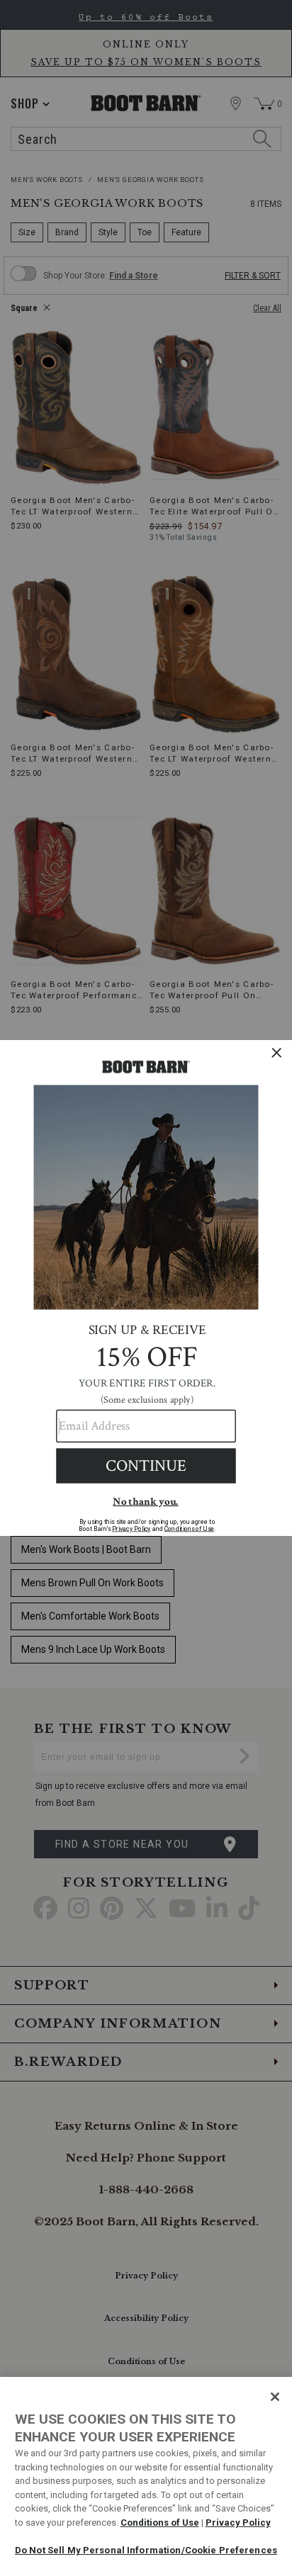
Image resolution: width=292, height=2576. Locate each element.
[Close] (275, 2397)
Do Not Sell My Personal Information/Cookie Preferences (146, 2550)
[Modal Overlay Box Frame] (146, 1288)
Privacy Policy (238, 2523)
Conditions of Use (160, 2523)
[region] (146, 2476)
